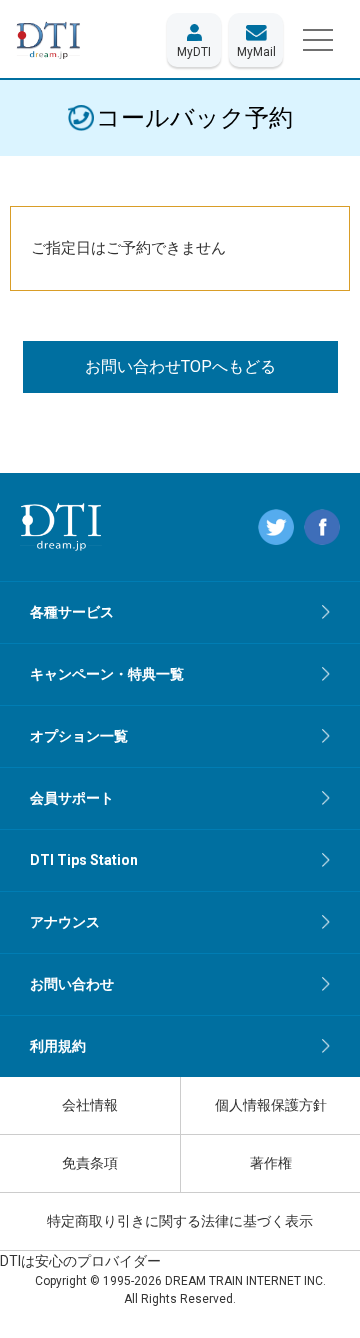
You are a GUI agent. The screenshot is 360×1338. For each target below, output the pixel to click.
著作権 (271, 1163)
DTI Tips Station (84, 860)
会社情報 (90, 1105)
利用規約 (58, 1046)
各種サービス (72, 612)
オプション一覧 (79, 736)
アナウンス (65, 922)
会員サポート (72, 798)
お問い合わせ (72, 984)
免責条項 (90, 1163)
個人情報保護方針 (271, 1105)
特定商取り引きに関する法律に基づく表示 (180, 1221)
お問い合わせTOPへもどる (180, 366)
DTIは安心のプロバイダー (80, 1261)
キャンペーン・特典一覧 (107, 674)
